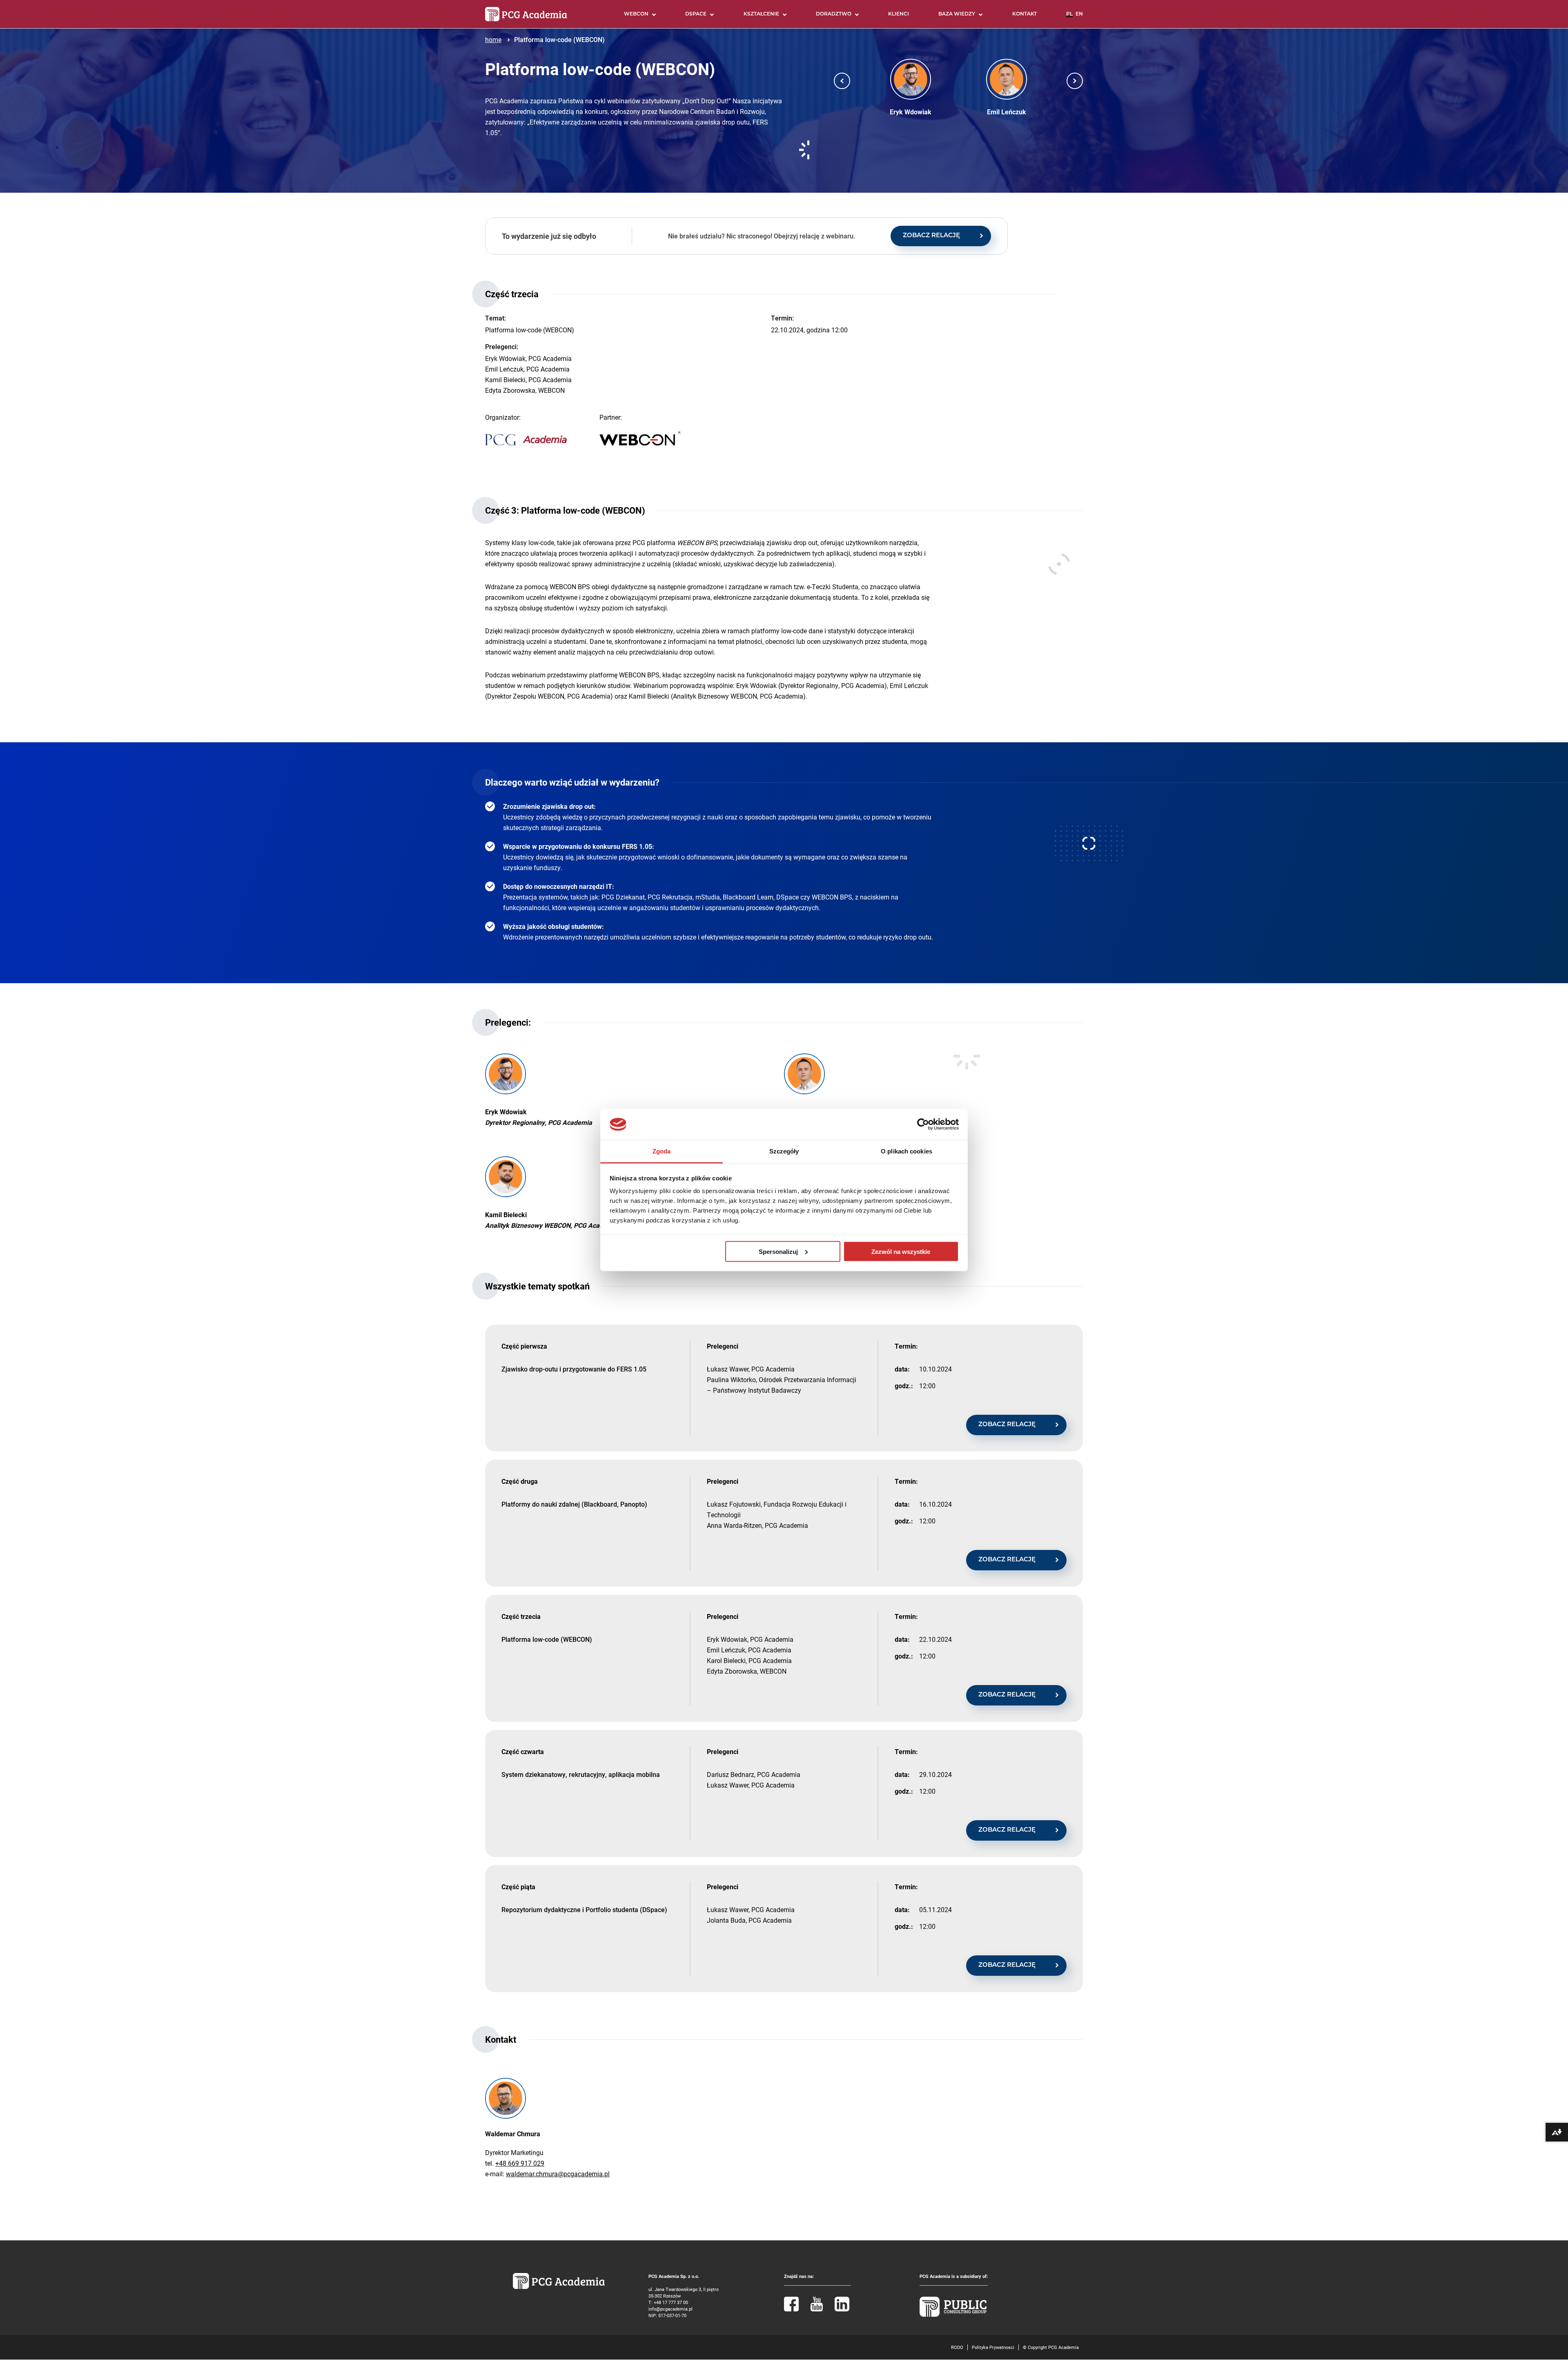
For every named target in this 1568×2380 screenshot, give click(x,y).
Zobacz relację (931, 236)
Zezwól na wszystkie (901, 1251)
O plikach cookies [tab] (906, 1151)
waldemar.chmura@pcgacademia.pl (558, 2174)
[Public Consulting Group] (953, 2315)
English (1079, 18)
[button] (842, 81)
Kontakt (1025, 14)
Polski (1069, 18)
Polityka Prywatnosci (993, 2347)
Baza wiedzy (957, 14)
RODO (957, 2347)
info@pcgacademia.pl (670, 2309)
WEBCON (636, 14)
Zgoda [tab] (662, 1151)
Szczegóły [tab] (784, 1151)
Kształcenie (761, 14)
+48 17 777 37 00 (671, 2302)
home (493, 39)
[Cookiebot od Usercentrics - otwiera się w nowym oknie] (923, 1124)
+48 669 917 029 (520, 2163)
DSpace (696, 14)
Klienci (899, 14)
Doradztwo (834, 14)
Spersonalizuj (778, 1251)
